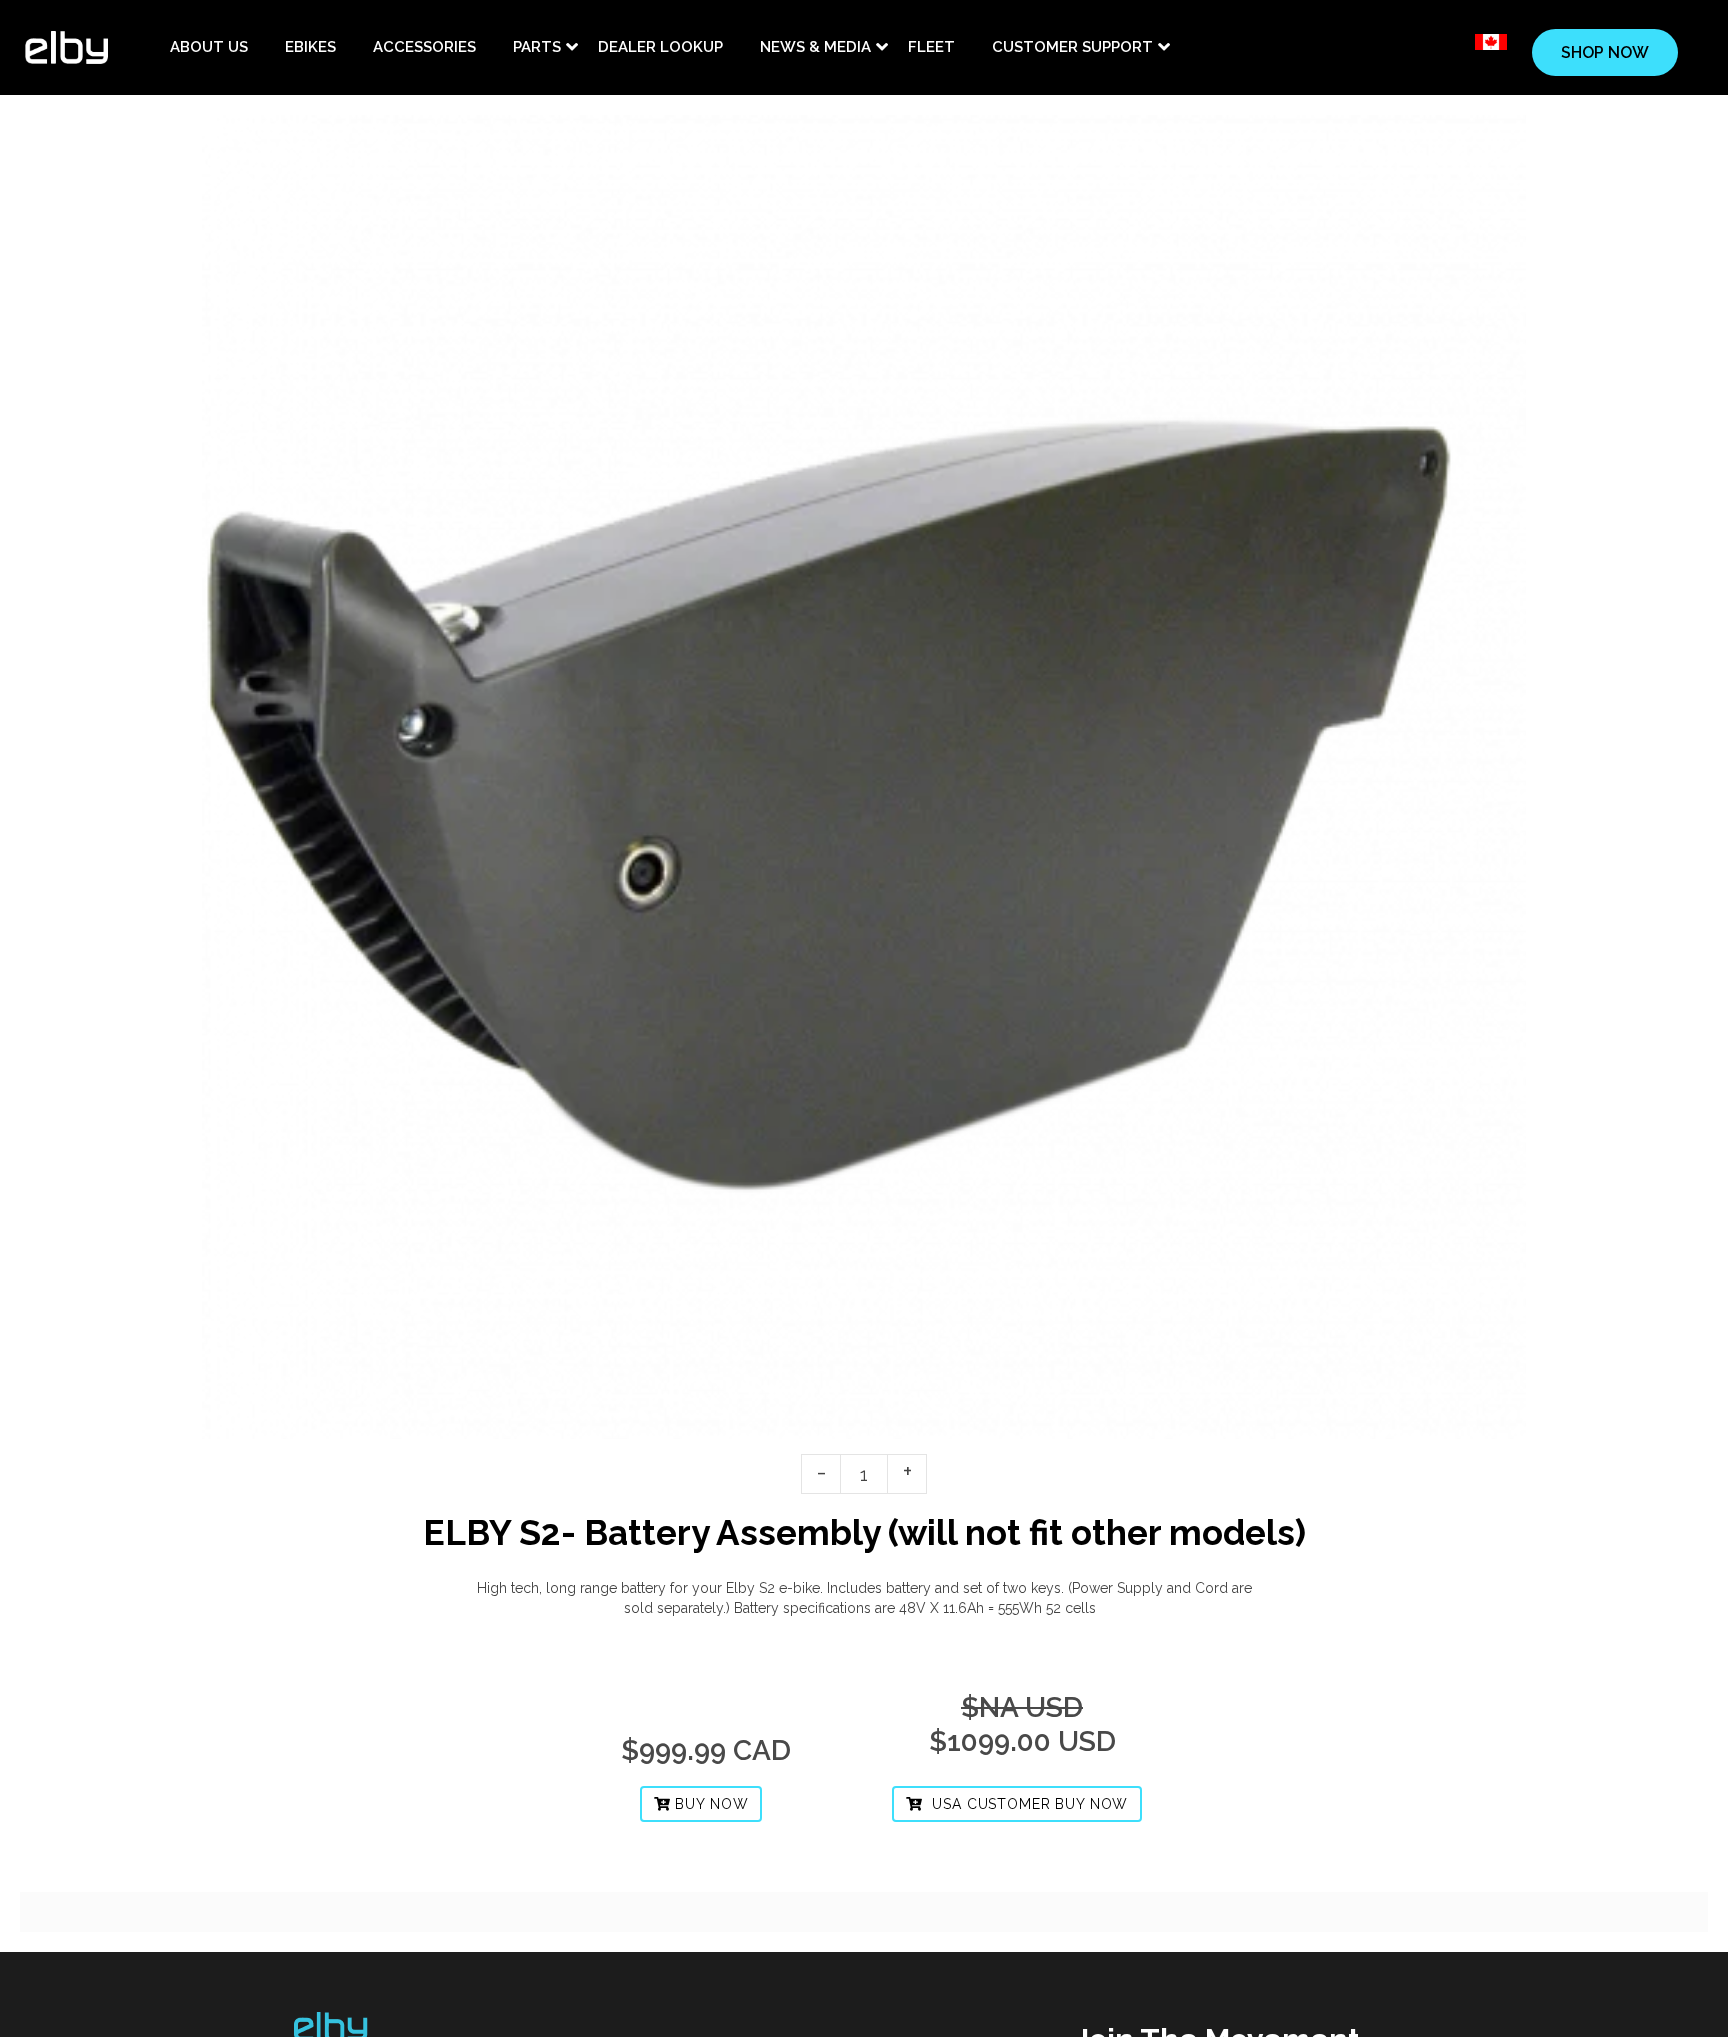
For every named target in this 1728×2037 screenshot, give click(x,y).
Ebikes (310, 47)
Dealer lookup (660, 47)
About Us (209, 47)
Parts (537, 47)
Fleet (931, 47)
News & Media (815, 47)
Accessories (424, 47)
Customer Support (1072, 47)
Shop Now (1605, 52)
